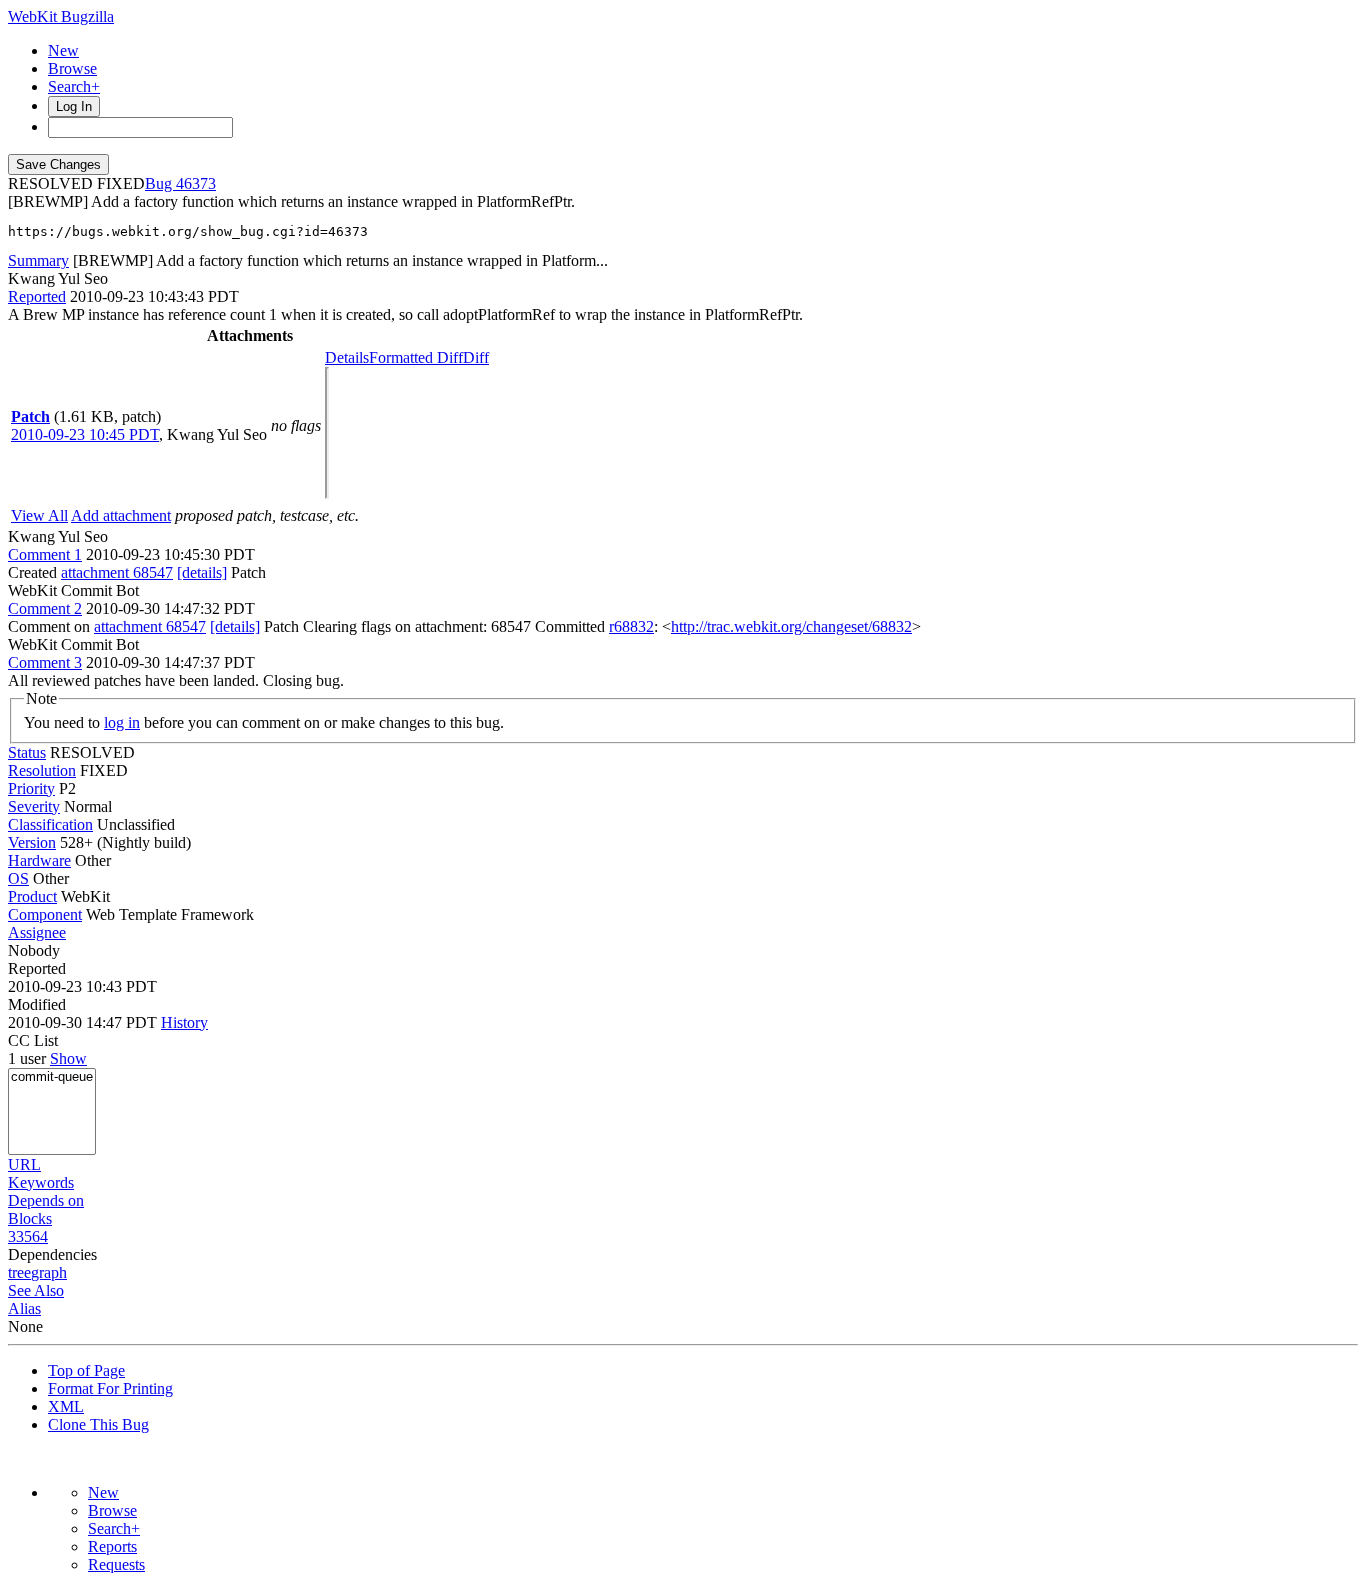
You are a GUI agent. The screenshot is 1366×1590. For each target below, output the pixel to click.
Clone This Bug (98, 1424)
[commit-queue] (52, 1077)
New (63, 50)
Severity (34, 806)
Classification (50, 824)
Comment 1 (45, 554)
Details (347, 357)
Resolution (42, 770)
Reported (37, 296)
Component (45, 914)
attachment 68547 (117, 572)
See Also (36, 1290)
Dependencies (52, 1254)
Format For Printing (110, 1388)
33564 (28, 1236)
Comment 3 (45, 662)
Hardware (39, 860)
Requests (116, 1564)
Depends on (46, 1200)
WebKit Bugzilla (61, 16)
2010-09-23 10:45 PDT (85, 434)
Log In (74, 106)
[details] (202, 572)
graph (49, 1272)
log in (122, 722)
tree (19, 1272)
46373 (196, 183)
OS (18, 878)
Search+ (74, 86)
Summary (38, 260)
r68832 (631, 626)
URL (24, 1164)
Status (27, 752)
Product (32, 896)
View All (39, 515)
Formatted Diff (416, 357)
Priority (31, 788)
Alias (24, 1308)
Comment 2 (45, 608)
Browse (72, 68)
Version (32, 842)
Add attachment (121, 515)
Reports (112, 1546)
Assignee (37, 932)
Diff (476, 357)
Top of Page (86, 1370)
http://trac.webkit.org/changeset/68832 (791, 626)
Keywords (41, 1182)
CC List (33, 1040)
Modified (37, 1004)
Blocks (30, 1218)
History (184, 1022)
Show (68, 1058)
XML (66, 1406)
